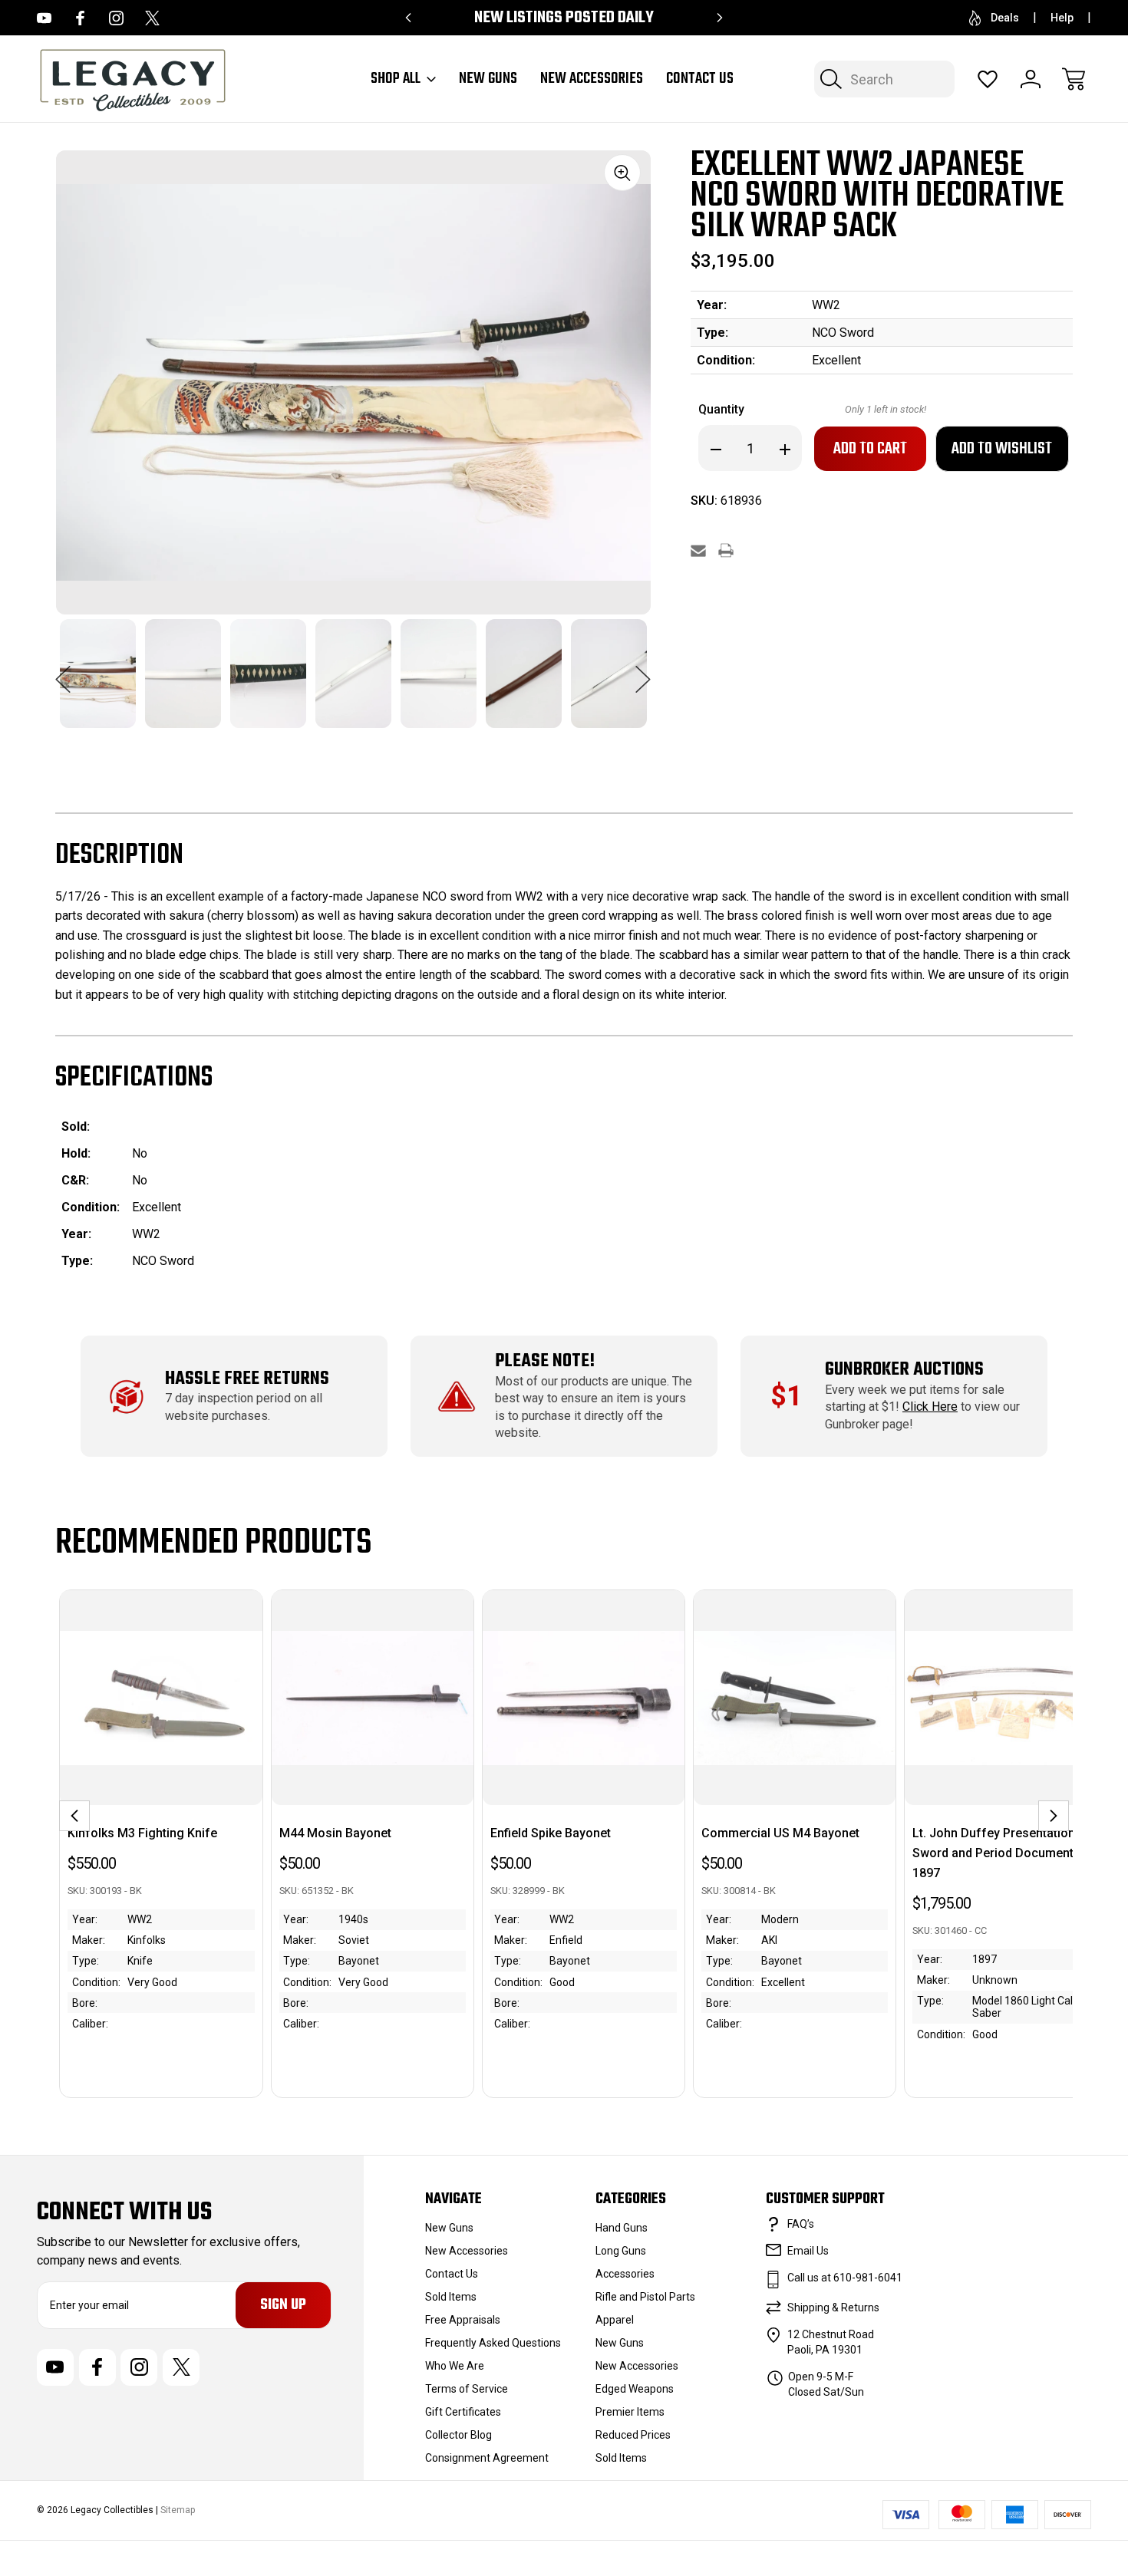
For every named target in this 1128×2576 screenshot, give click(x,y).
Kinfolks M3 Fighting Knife (142, 1833)
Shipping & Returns (833, 2308)
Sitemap (178, 2510)
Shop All (396, 79)
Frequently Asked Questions (493, 2343)
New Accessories (592, 79)
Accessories (625, 2274)
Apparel (615, 2320)
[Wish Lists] (988, 79)
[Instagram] (116, 18)
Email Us (808, 2251)
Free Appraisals (463, 2320)
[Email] (698, 550)
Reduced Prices (633, 2435)
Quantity (721, 409)
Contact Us (700, 79)
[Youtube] (44, 18)
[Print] (726, 550)
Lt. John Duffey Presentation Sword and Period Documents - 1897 (1000, 1853)
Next (643, 671)
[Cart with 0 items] (1074, 79)
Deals (1005, 18)
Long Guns (621, 2251)
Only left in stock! (886, 409)
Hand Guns (622, 2228)
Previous (63, 671)
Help (1062, 18)
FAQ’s (801, 2224)
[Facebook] (80, 18)
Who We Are (455, 2366)
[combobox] (884, 79)
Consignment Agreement (487, 2458)
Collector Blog (458, 2435)
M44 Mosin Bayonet (335, 1833)
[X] (152, 18)
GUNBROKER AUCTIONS (904, 1370)
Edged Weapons (635, 2389)
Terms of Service (467, 2389)
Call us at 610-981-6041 (845, 2278)
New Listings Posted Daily (564, 18)
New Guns (488, 79)
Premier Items (630, 2412)
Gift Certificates (463, 2412)
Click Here (930, 1407)
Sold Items (451, 2297)
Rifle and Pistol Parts (645, 2297)
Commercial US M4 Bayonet (780, 1833)
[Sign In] (1031, 79)
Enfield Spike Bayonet (551, 1833)
